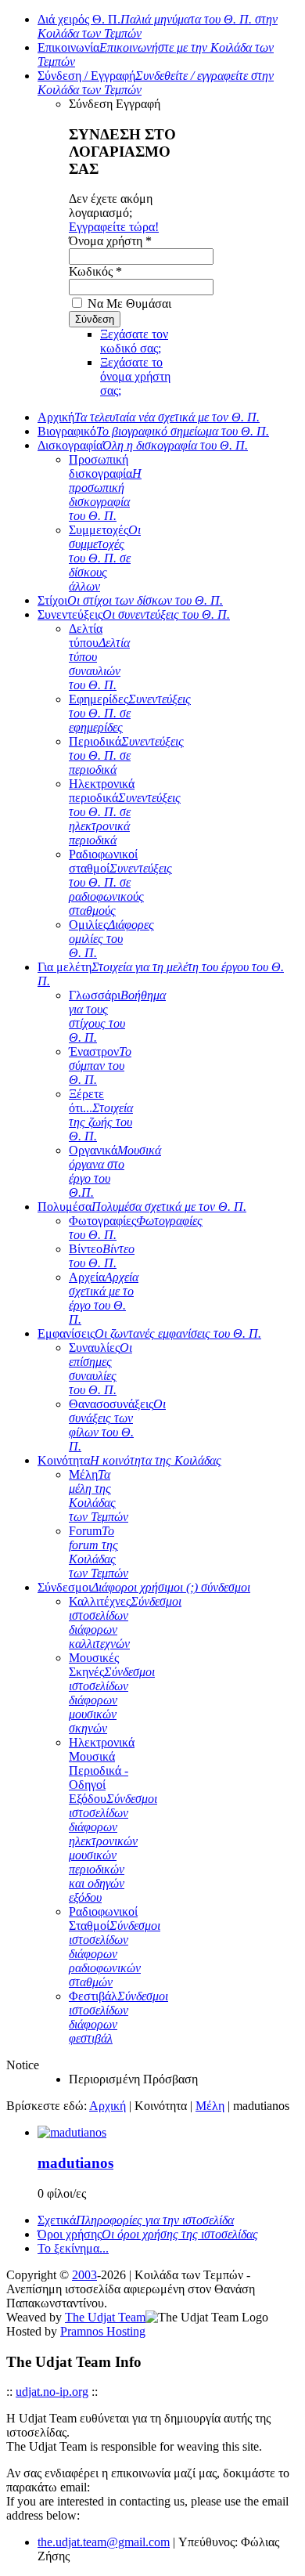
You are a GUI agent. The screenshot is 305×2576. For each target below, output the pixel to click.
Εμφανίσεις (149, 1333)
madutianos (75, 2163)
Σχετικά (136, 2220)
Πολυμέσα (142, 1207)
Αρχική (149, 417)
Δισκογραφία (143, 445)
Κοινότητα (129, 1460)
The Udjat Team (105, 2317)
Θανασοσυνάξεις (117, 1425)
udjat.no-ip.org (52, 2392)
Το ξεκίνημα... (73, 2248)
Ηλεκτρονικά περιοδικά (125, 812)
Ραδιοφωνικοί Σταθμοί (115, 1947)
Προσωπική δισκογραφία (105, 488)
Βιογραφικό (153, 431)
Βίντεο (102, 1256)
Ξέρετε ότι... (101, 1115)
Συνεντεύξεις (134, 614)
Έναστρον (100, 1066)
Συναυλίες (100, 1369)
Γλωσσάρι (117, 1016)
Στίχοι (130, 600)
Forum (99, 1552)
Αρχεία (104, 1298)
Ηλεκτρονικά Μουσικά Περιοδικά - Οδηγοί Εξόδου (113, 1820)
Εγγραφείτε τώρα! (114, 227)
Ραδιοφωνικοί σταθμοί (120, 882)
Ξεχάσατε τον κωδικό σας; (134, 341)
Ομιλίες (111, 939)
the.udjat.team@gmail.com (104, 2542)
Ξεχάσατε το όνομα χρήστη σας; (135, 376)
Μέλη (99, 1496)
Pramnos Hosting (103, 2331)
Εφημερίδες (130, 713)
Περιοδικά (126, 755)
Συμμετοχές (105, 558)
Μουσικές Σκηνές (112, 1693)
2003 (84, 2275)
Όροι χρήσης (148, 2234)
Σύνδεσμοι (144, 1587)
